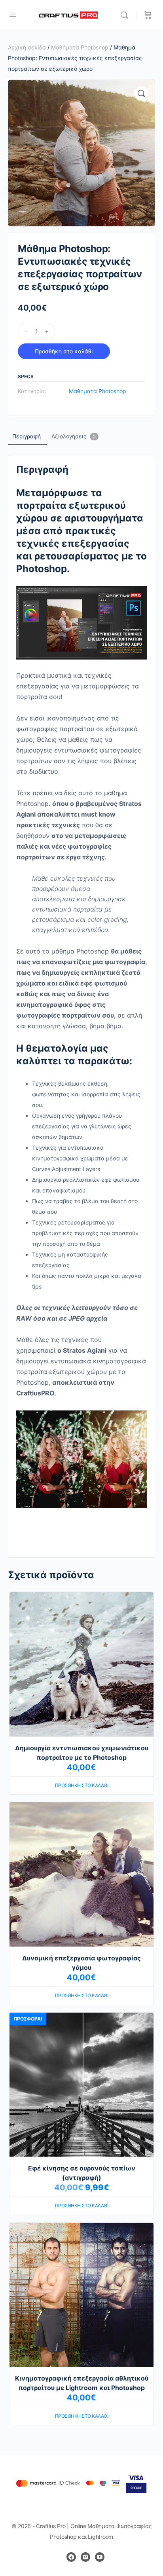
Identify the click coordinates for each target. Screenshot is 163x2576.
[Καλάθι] (148, 15)
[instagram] (85, 2557)
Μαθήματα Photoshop (80, 47)
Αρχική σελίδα (27, 47)
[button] (141, 93)
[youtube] (100, 2557)
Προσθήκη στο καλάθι (64, 351)
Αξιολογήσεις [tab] (74, 436)
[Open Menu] (13, 14)
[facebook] (71, 2557)
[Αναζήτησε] (126, 15)
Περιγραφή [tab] (27, 436)
